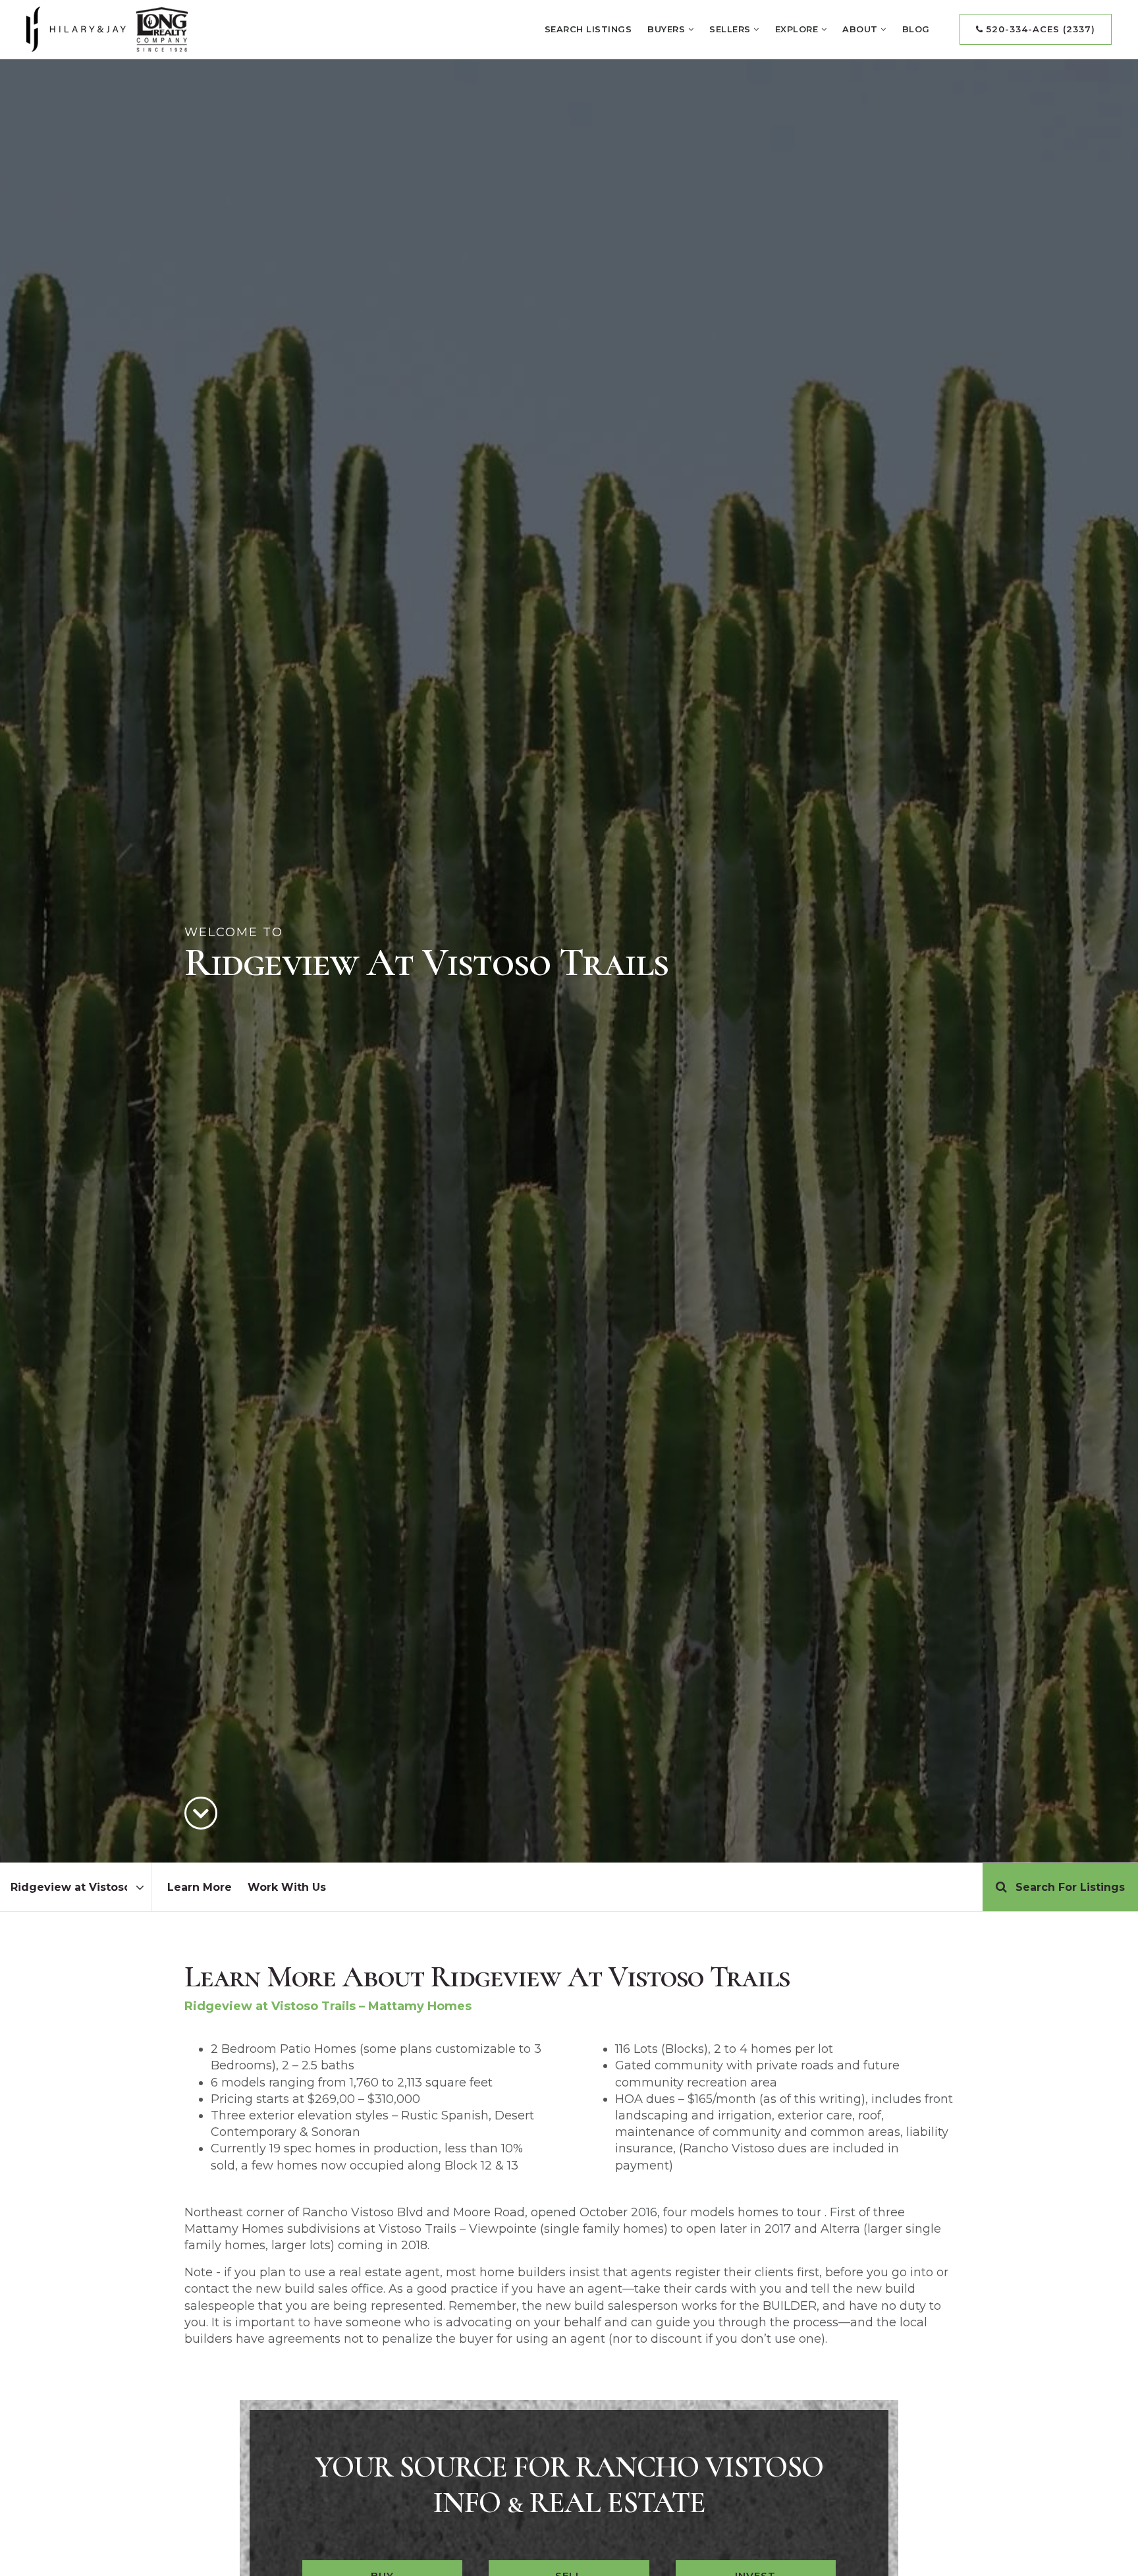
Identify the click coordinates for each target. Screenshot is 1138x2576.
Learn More (200, 1887)
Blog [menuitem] (916, 29)
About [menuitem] (861, 29)
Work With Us (287, 1887)
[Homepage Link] (107, 28)
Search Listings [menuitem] (588, 29)
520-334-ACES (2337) (1039, 29)
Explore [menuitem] (798, 29)
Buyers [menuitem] (668, 29)
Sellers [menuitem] (731, 29)
